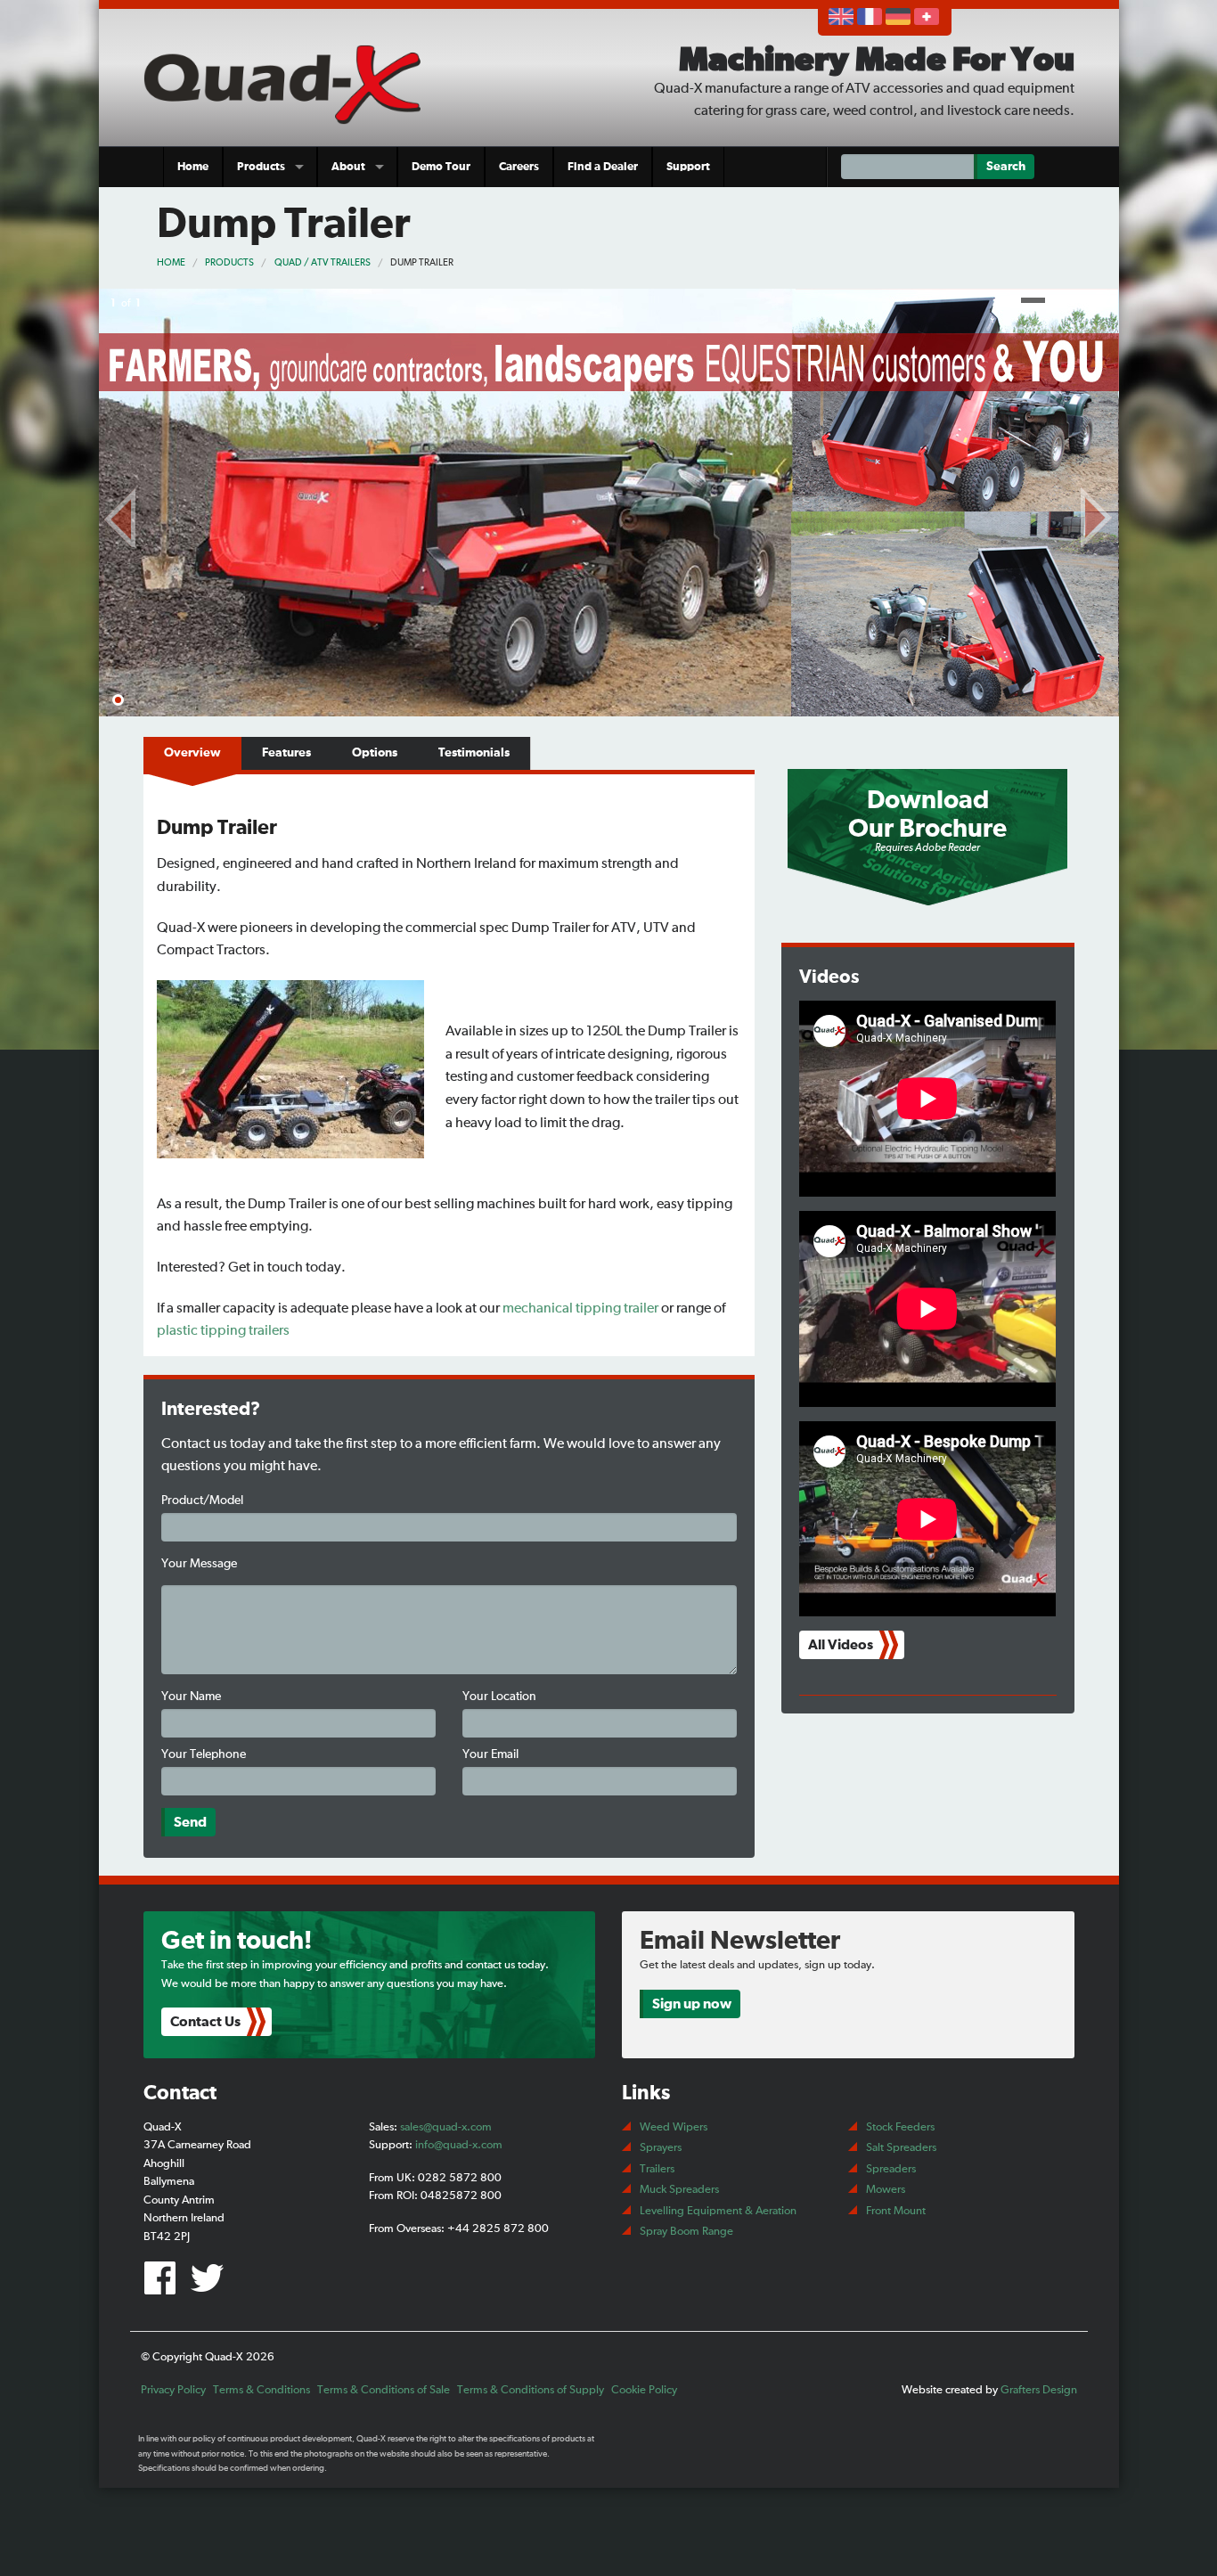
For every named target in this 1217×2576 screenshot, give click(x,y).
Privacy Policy (173, 2390)
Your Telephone (204, 1754)
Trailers (657, 2169)
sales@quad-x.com (446, 2127)
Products (261, 167)
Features (286, 753)
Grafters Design (1039, 2390)
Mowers (886, 2190)
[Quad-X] (290, 82)
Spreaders (891, 2169)
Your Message (199, 1564)
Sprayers (661, 2148)
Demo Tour (441, 167)
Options (375, 753)
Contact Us (205, 2022)
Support (688, 167)
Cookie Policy (644, 2390)
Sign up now (692, 2004)
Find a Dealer (603, 167)
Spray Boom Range (686, 2232)
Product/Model (202, 1501)
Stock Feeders (900, 2127)
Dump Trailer (422, 262)
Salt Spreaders (901, 2148)
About (348, 167)
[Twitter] (210, 2286)
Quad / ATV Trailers (323, 262)
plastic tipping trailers (223, 1330)
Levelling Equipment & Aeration (718, 2211)
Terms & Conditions (261, 2390)
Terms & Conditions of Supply (531, 2390)
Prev (121, 514)
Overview (192, 753)
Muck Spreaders (679, 2190)
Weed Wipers (674, 2127)
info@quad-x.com (459, 2145)
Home (193, 167)
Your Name (191, 1697)
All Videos (841, 1645)
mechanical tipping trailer (580, 1308)
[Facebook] (165, 2286)
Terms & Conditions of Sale (384, 2390)
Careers (519, 167)
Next (1097, 514)
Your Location (499, 1697)
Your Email (490, 1754)
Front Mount (896, 2211)
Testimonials (474, 753)
